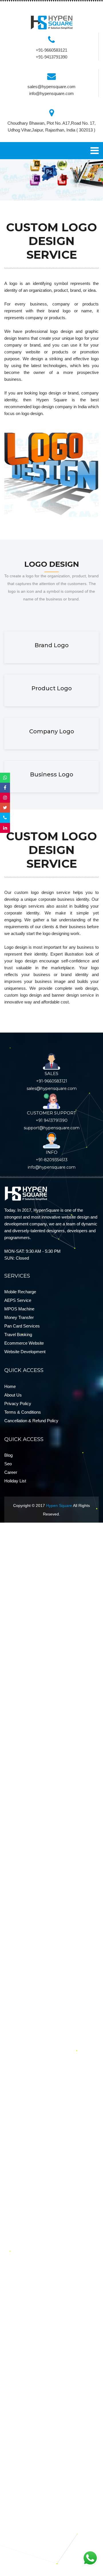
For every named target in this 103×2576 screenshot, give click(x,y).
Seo (8, 1464)
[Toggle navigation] (95, 151)
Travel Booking (18, 1334)
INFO (52, 1152)
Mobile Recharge (20, 1292)
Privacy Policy (18, 1404)
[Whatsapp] (5, 778)
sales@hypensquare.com (51, 87)
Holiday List (15, 1481)
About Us (13, 1395)
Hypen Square (60, 1505)
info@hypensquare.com (51, 93)
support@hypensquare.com (52, 1128)
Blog (8, 1455)
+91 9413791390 (52, 1120)
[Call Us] (5, 818)
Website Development (25, 1352)
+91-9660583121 (51, 50)
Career (11, 1472)
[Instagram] (5, 798)
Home (10, 1386)
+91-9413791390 (51, 57)
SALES (51, 1073)
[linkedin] (5, 828)
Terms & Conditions (23, 1412)
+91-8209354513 (52, 1160)
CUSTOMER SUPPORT (51, 1113)
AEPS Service (18, 1300)
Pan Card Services (22, 1326)
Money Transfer (19, 1317)
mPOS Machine (19, 1309)
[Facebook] (5, 788)
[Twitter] (5, 808)
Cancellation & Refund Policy (31, 1421)
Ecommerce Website (24, 1343)
